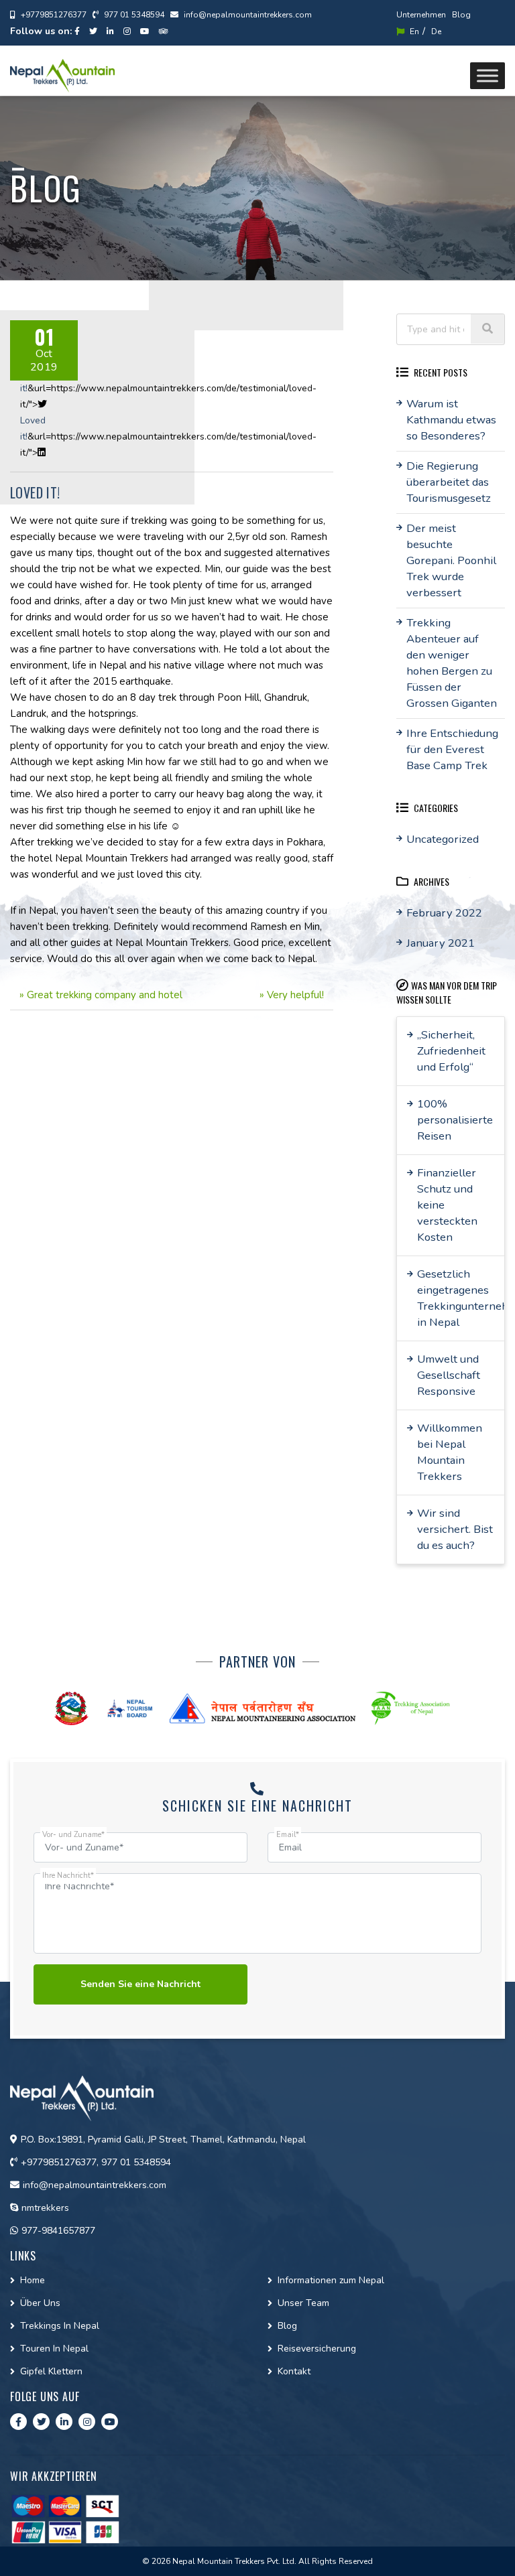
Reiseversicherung (317, 2349)
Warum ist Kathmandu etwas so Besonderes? (451, 420)
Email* (288, 1835)
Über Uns (40, 2303)
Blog (461, 15)
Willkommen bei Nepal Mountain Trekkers (450, 1452)
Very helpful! (295, 995)
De (436, 31)
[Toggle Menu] (488, 75)
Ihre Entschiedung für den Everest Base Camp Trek (452, 749)
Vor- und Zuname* (73, 1835)
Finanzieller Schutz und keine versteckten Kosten (447, 1205)
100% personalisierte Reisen (455, 1120)
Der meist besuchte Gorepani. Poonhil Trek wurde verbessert (451, 560)
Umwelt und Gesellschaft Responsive (449, 1375)
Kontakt (294, 2371)
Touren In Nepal (54, 2349)
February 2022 (444, 913)
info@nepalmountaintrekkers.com (247, 15)
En (413, 31)
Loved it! (35, 492)
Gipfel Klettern (51, 2371)
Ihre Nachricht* (68, 1876)
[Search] (488, 329)
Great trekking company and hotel (105, 995)
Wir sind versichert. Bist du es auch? (455, 1529)
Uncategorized (443, 839)
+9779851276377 (53, 15)
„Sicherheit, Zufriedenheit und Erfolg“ (451, 1051)
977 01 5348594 (133, 15)
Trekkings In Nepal (60, 2326)
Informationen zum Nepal (331, 2280)
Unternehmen (421, 15)
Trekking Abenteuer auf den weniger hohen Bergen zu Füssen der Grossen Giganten (452, 663)
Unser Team (303, 2303)
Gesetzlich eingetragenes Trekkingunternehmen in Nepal (461, 1298)
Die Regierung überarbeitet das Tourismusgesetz (449, 482)
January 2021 (441, 943)
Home (33, 2280)
